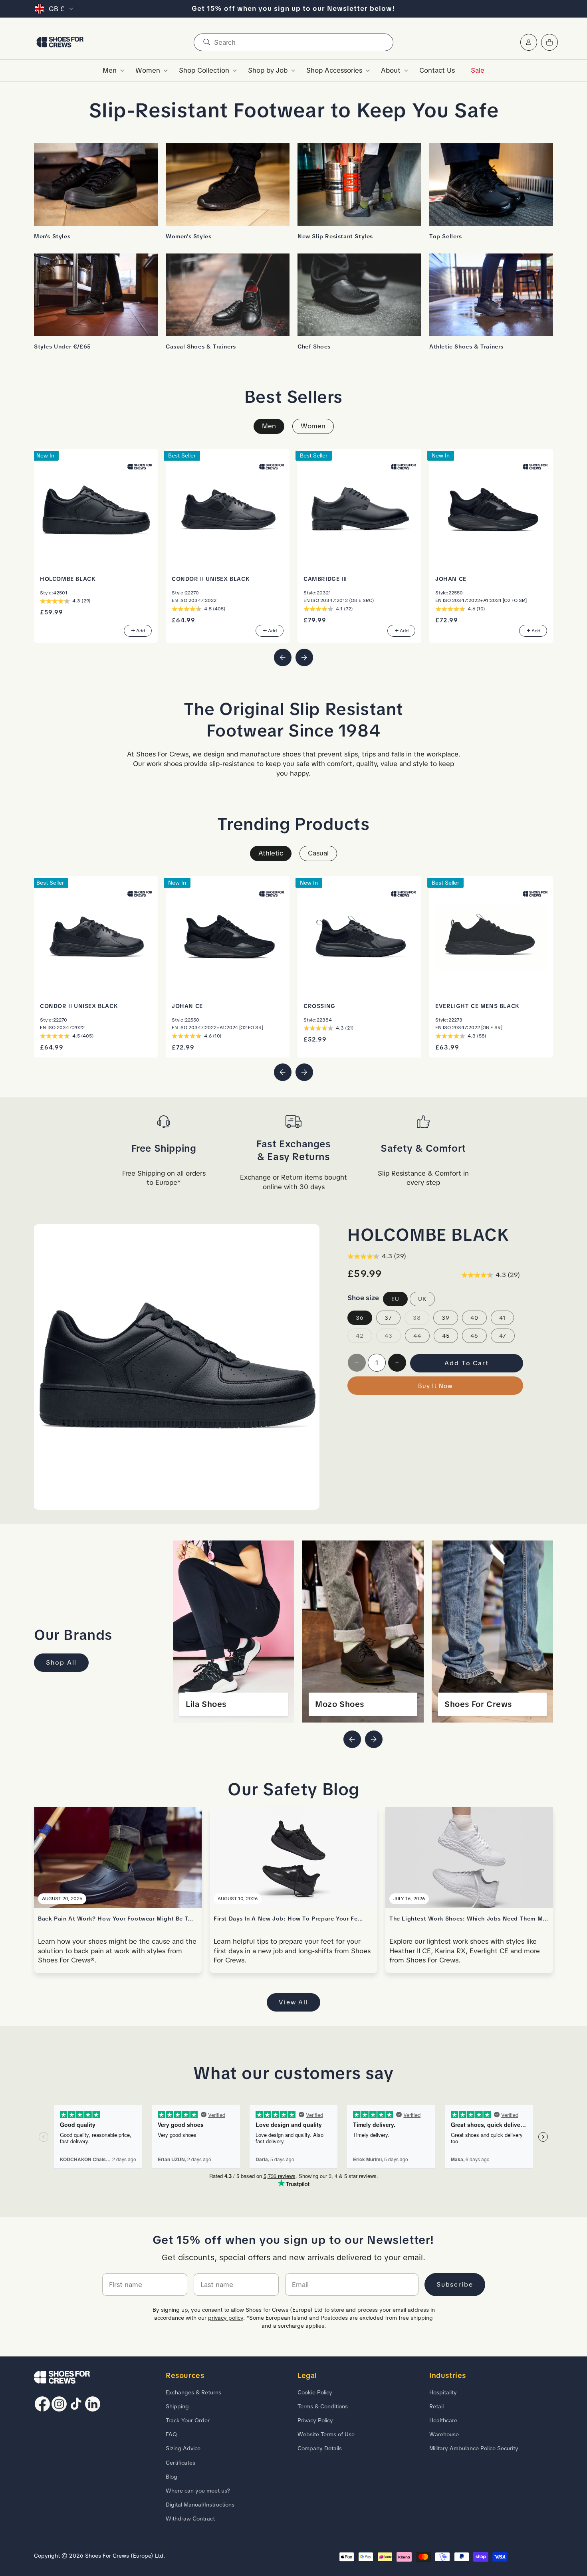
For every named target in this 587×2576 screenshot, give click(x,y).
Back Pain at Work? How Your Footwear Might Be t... (116, 1919)
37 (388, 1318)
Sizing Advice (183, 2448)
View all (293, 2002)
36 (360, 1318)
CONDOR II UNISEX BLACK (211, 579)
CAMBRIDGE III (325, 579)
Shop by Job (268, 70)
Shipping (177, 2406)
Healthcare (443, 2420)
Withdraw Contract (190, 2519)
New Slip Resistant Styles (335, 236)
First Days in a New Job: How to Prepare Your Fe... (289, 1919)
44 (417, 1336)
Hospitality (443, 2392)
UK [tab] (422, 1299)
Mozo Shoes (340, 1704)
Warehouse (444, 2434)
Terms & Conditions (323, 2406)
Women (148, 70)
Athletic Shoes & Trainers (466, 347)
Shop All (61, 1662)
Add (141, 631)
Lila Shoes (206, 1704)
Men (110, 70)
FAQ (171, 2434)
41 (502, 1318)
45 (446, 1336)
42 (364, 1337)
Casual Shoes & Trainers (201, 347)
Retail (436, 2406)
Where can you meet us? (198, 2491)
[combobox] (293, 42)
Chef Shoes (314, 347)
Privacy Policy (315, 2420)
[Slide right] (304, 657)
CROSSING (319, 1006)
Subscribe (455, 2284)
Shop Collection (204, 70)
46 (474, 1336)
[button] (111, 70)
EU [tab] (395, 1299)
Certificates (180, 2463)
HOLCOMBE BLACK (68, 579)
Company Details (320, 2448)
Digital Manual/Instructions (200, 2505)
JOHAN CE (451, 579)
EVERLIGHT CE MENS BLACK (477, 1006)
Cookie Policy (315, 2392)
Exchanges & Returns (193, 2392)
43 (393, 1337)
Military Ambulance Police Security (474, 2448)
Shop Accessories (334, 70)
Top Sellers (446, 236)
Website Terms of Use (326, 2434)
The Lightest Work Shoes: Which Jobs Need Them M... (469, 1919)
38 (421, 1319)
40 (474, 1318)
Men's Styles (52, 236)
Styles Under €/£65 (62, 347)
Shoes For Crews (478, 1704)
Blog (172, 2477)
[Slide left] (283, 657)
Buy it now (435, 1386)
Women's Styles (188, 236)
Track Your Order (188, 2420)
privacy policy (226, 2318)
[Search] (206, 42)
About (391, 70)
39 (446, 1318)
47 (503, 1336)
